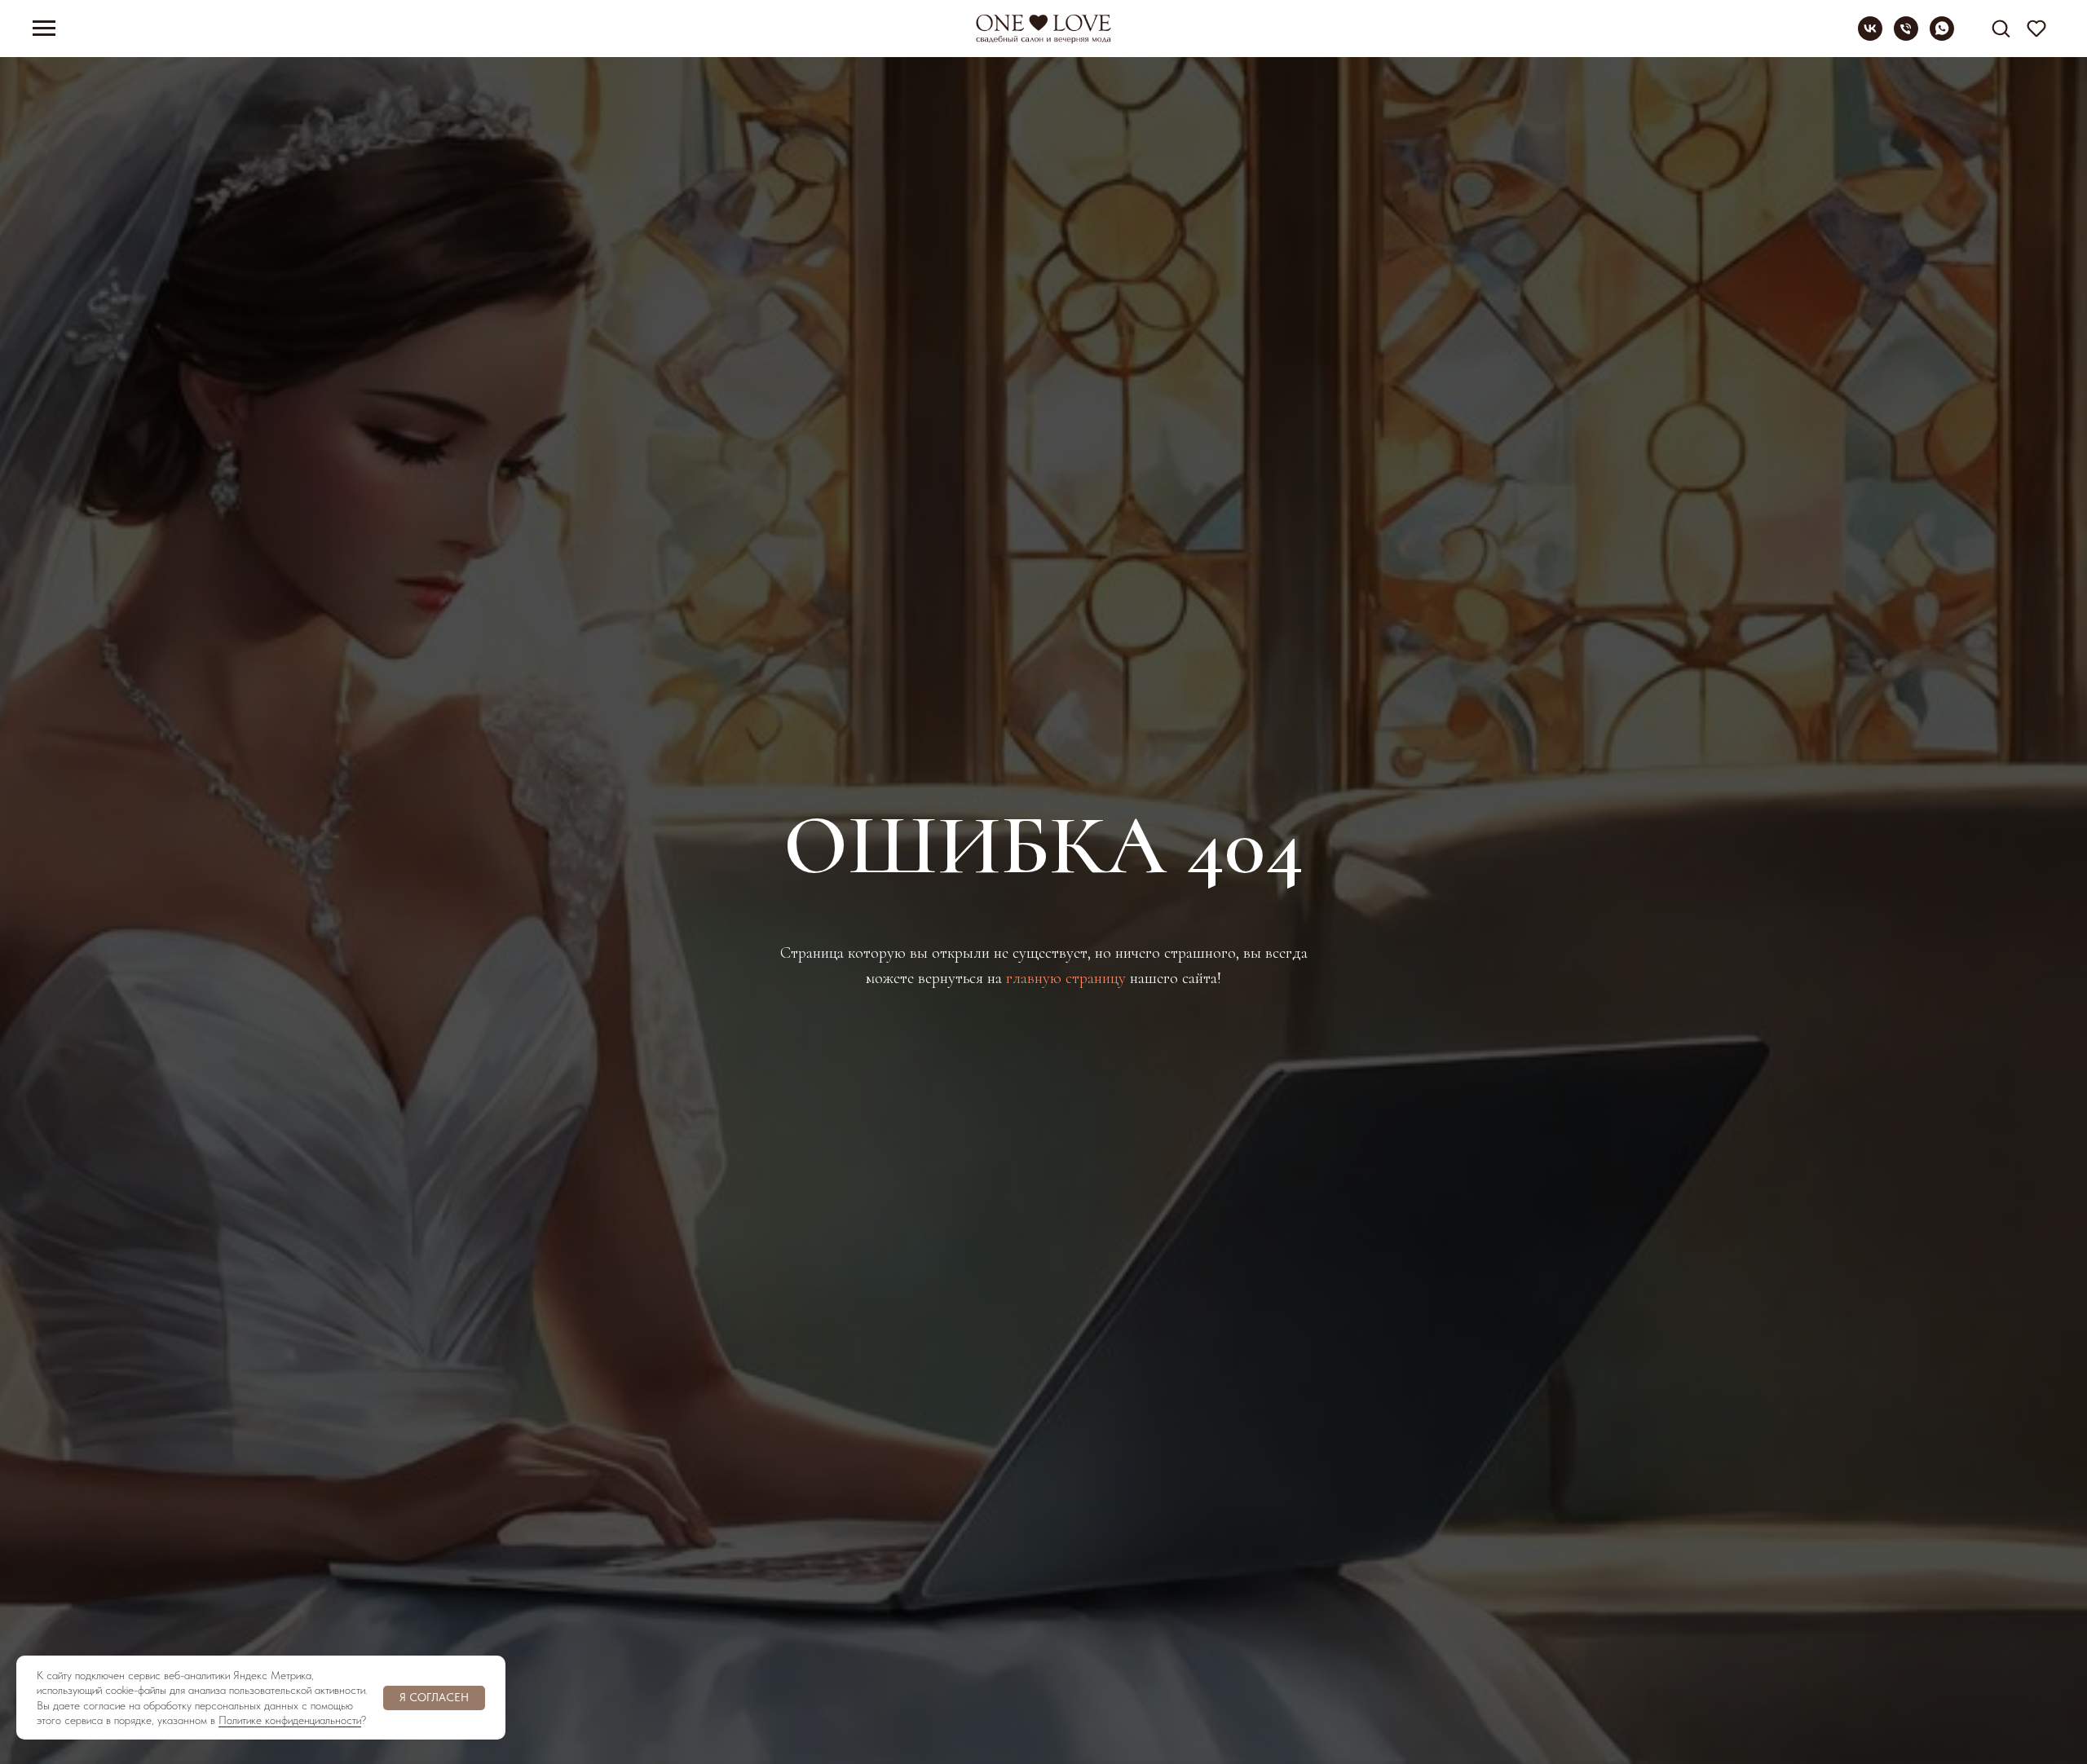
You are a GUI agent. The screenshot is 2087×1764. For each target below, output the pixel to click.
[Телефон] (1906, 36)
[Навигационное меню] (44, 29)
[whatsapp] (1942, 36)
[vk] (1870, 36)
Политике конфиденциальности (290, 1720)
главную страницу (1066, 978)
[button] (2001, 28)
